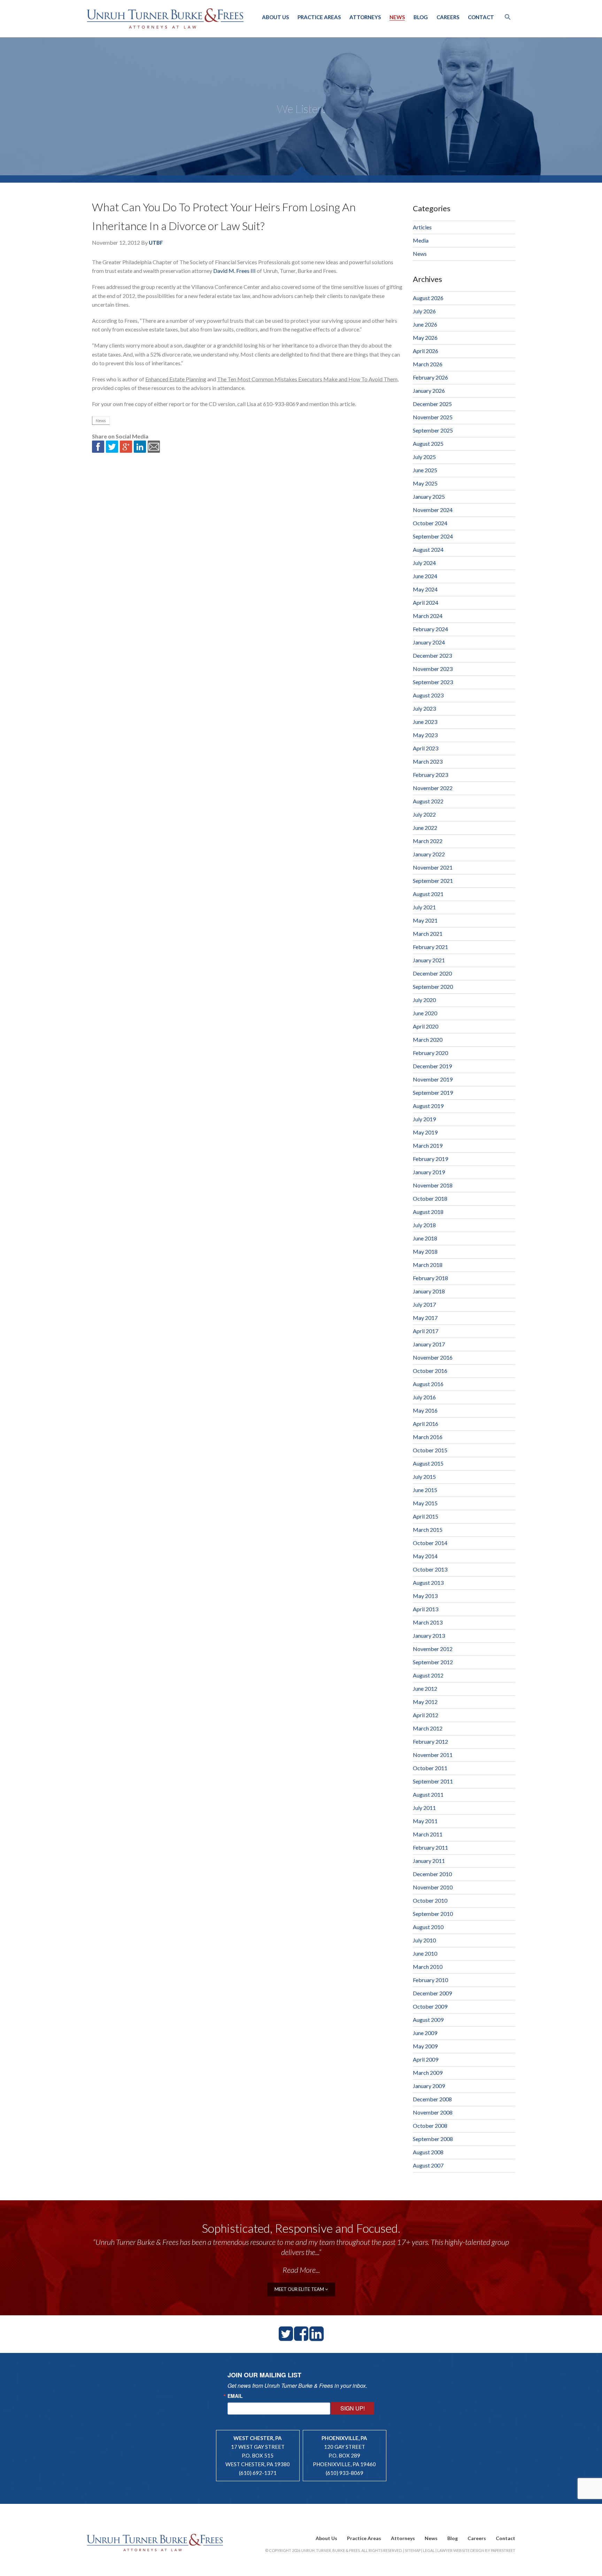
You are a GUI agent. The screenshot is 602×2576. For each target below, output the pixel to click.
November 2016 (433, 1357)
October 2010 (430, 1900)
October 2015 (430, 1450)
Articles (422, 227)
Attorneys (365, 17)
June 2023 (425, 722)
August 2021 (428, 894)
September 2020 (433, 987)
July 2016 (424, 1397)
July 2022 (424, 814)
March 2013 (428, 1622)
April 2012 (426, 1715)
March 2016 (428, 1437)
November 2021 (433, 867)
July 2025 (424, 457)
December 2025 (432, 404)
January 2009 (429, 2086)
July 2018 (424, 1225)
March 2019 (428, 1145)
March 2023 (428, 761)
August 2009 (428, 2020)
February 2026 (430, 377)
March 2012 (428, 1728)
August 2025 (428, 444)
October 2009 (430, 2006)
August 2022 (428, 801)
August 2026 (428, 298)
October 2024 (430, 523)
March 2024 (428, 616)
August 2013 (428, 1583)
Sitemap (413, 2550)
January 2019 (429, 1172)
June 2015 (425, 1490)
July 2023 (424, 708)
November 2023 (433, 669)
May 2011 (425, 1821)
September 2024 (433, 536)
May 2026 (425, 338)
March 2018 (428, 1265)
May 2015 (425, 1503)
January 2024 (429, 642)
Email (235, 2396)
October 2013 (430, 1569)
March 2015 (428, 1530)
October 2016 (430, 1371)
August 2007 (428, 2165)
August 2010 (428, 1927)
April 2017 (426, 1331)
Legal (429, 2550)
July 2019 (424, 1119)
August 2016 (428, 1384)
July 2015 (424, 1477)
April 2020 (426, 1026)
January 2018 (429, 1291)
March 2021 (428, 934)
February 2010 (430, 1980)
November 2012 (433, 1649)
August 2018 (428, 1212)
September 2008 (433, 2139)
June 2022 (425, 828)
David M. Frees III (234, 271)
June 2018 (425, 1238)
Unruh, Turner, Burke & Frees (165, 18)
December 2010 (432, 1874)
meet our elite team (300, 2289)
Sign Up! (353, 2408)
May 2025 (425, 483)
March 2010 (428, 1967)
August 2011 (428, 1794)
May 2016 (425, 1410)
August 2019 (428, 1106)
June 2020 (425, 1013)
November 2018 (433, 1185)
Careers (448, 17)
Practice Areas (319, 17)
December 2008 (432, 2099)
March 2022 (428, 841)
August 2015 (428, 1463)
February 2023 (430, 775)
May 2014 (425, 1556)
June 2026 (425, 324)
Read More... (301, 2270)
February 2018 (430, 1278)
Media (421, 240)
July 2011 (424, 1808)
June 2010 (425, 1953)
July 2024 (424, 563)
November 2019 (433, 1079)
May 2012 (425, 1702)
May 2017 (425, 1318)
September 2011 (433, 1781)
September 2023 (433, 682)
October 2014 (430, 1543)
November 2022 (433, 788)
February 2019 (430, 1159)
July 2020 (424, 1000)
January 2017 (429, 1344)
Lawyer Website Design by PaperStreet (476, 2550)
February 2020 (430, 1053)
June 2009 (425, 2033)
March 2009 (428, 2073)
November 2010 (433, 1887)
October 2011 (430, 1768)
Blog (421, 17)
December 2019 (432, 1066)
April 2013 (426, 1609)
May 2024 (425, 589)
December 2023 (432, 655)
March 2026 (428, 364)
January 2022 (429, 854)
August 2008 (428, 2152)
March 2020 (428, 1039)
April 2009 (426, 2059)
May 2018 (425, 1251)
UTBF (156, 243)
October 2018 (430, 1198)
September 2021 (433, 881)
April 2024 (426, 602)
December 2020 (432, 973)
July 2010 (424, 1940)
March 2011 (428, 1834)
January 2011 (429, 1861)
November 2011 (433, 1755)
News (397, 17)
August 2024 (428, 549)
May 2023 (425, 735)
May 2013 (425, 1596)
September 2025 (433, 430)
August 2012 (428, 1675)
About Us (275, 17)
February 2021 (430, 947)
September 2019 (433, 1092)
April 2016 (426, 1424)
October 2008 (430, 2126)
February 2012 (430, 1741)
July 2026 (424, 311)
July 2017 (424, 1304)
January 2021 (429, 960)
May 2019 (425, 1132)
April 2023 (426, 748)
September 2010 (433, 1914)
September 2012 (433, 1662)
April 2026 (426, 351)
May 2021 (425, 920)
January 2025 (429, 496)
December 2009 (432, 1993)
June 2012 (425, 1688)
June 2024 (425, 576)
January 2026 (429, 391)
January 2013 (429, 1635)
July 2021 (424, 907)
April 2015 (426, 1516)
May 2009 (425, 2046)
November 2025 (433, 417)
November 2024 (433, 510)
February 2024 (430, 629)
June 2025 (425, 470)
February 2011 (430, 1847)
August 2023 (428, 695)
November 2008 (433, 2112)
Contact (481, 17)
